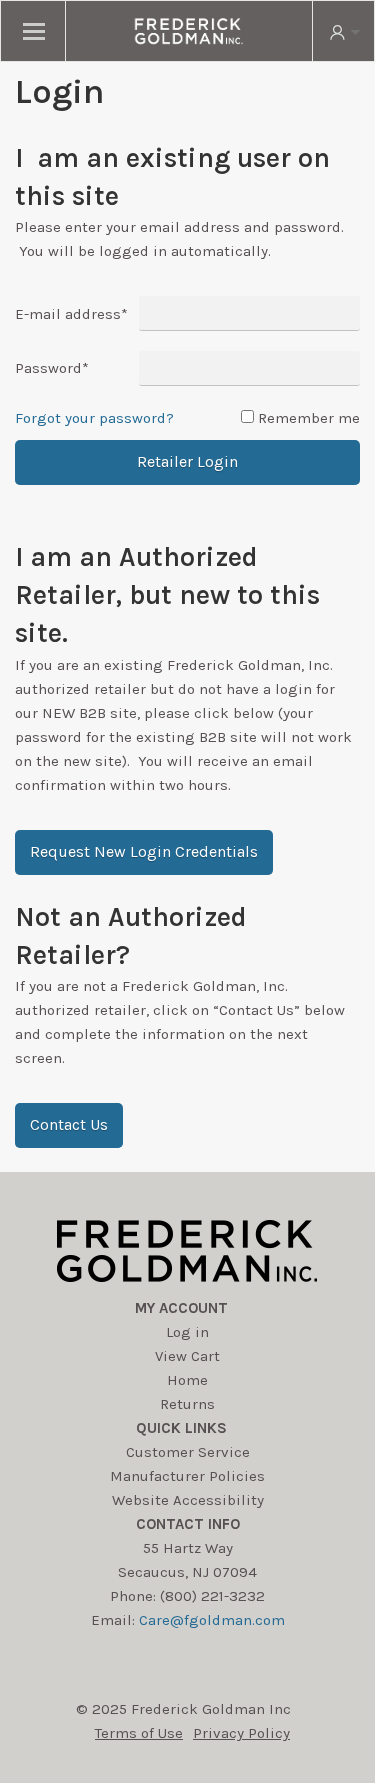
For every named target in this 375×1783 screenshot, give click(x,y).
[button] (144, 852)
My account (181, 1308)
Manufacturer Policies (187, 1476)
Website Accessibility (188, 1500)
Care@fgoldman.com (212, 1620)
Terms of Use (139, 1733)
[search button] (343, 31)
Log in (187, 1332)
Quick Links (181, 1428)
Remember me (309, 418)
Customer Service (188, 1452)
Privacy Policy (241, 1733)
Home (187, 1380)
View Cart (187, 1356)
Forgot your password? (94, 418)
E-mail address (71, 314)
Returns (187, 1404)
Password (52, 368)
